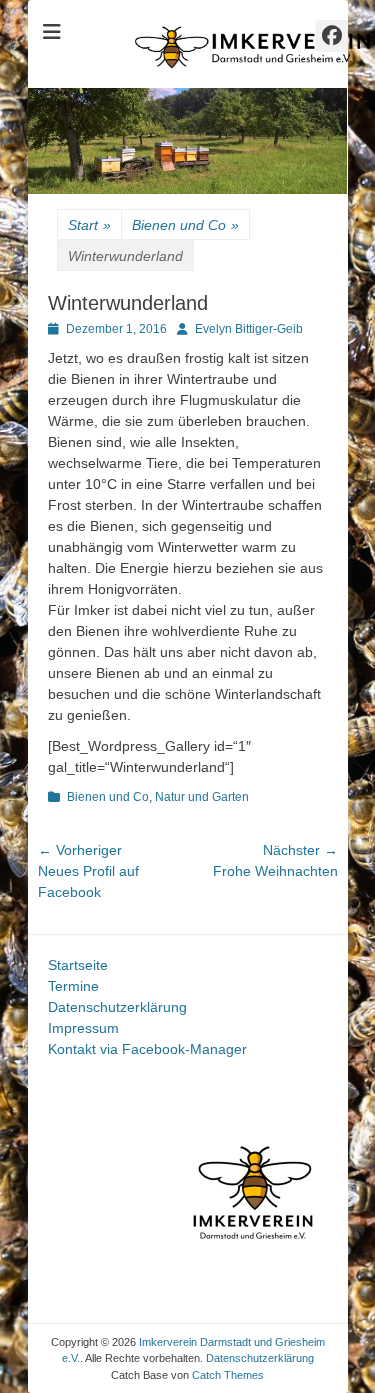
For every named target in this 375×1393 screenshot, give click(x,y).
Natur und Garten (202, 797)
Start (89, 225)
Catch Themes (228, 1375)
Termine (73, 986)
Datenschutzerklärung (117, 1007)
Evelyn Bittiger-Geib (249, 329)
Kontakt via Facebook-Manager (147, 1049)
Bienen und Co (185, 225)
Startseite (78, 965)
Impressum (83, 1028)
